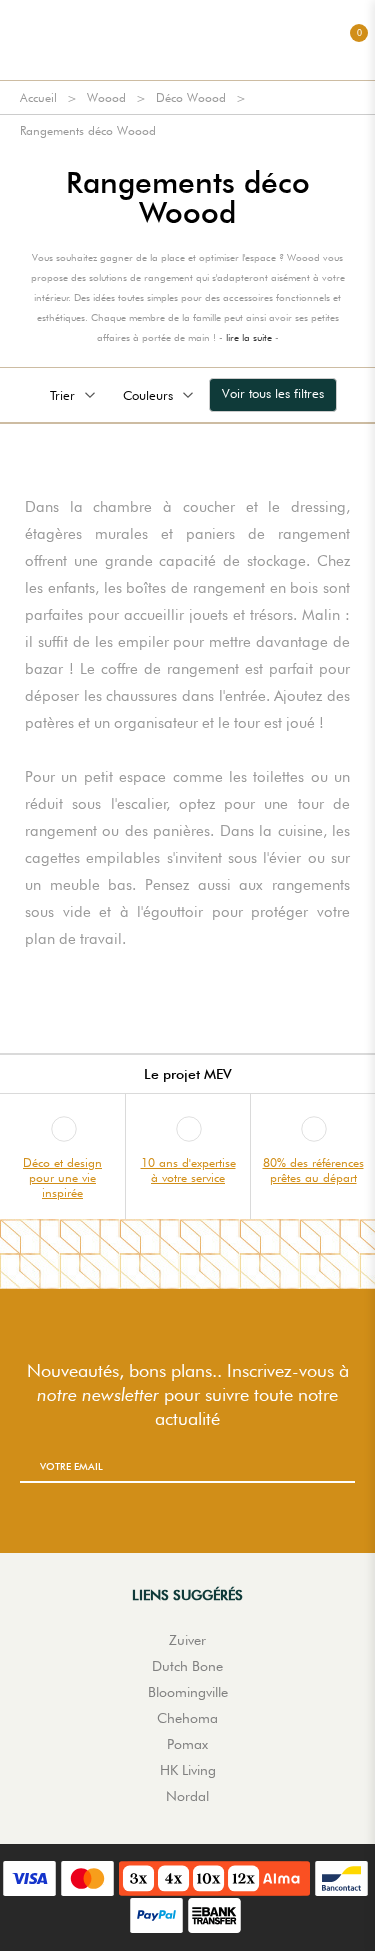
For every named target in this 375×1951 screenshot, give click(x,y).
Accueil (38, 97)
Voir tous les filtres (273, 393)
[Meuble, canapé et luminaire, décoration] (188, 40)
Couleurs (148, 395)
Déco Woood (191, 97)
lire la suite (249, 337)
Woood (106, 97)
